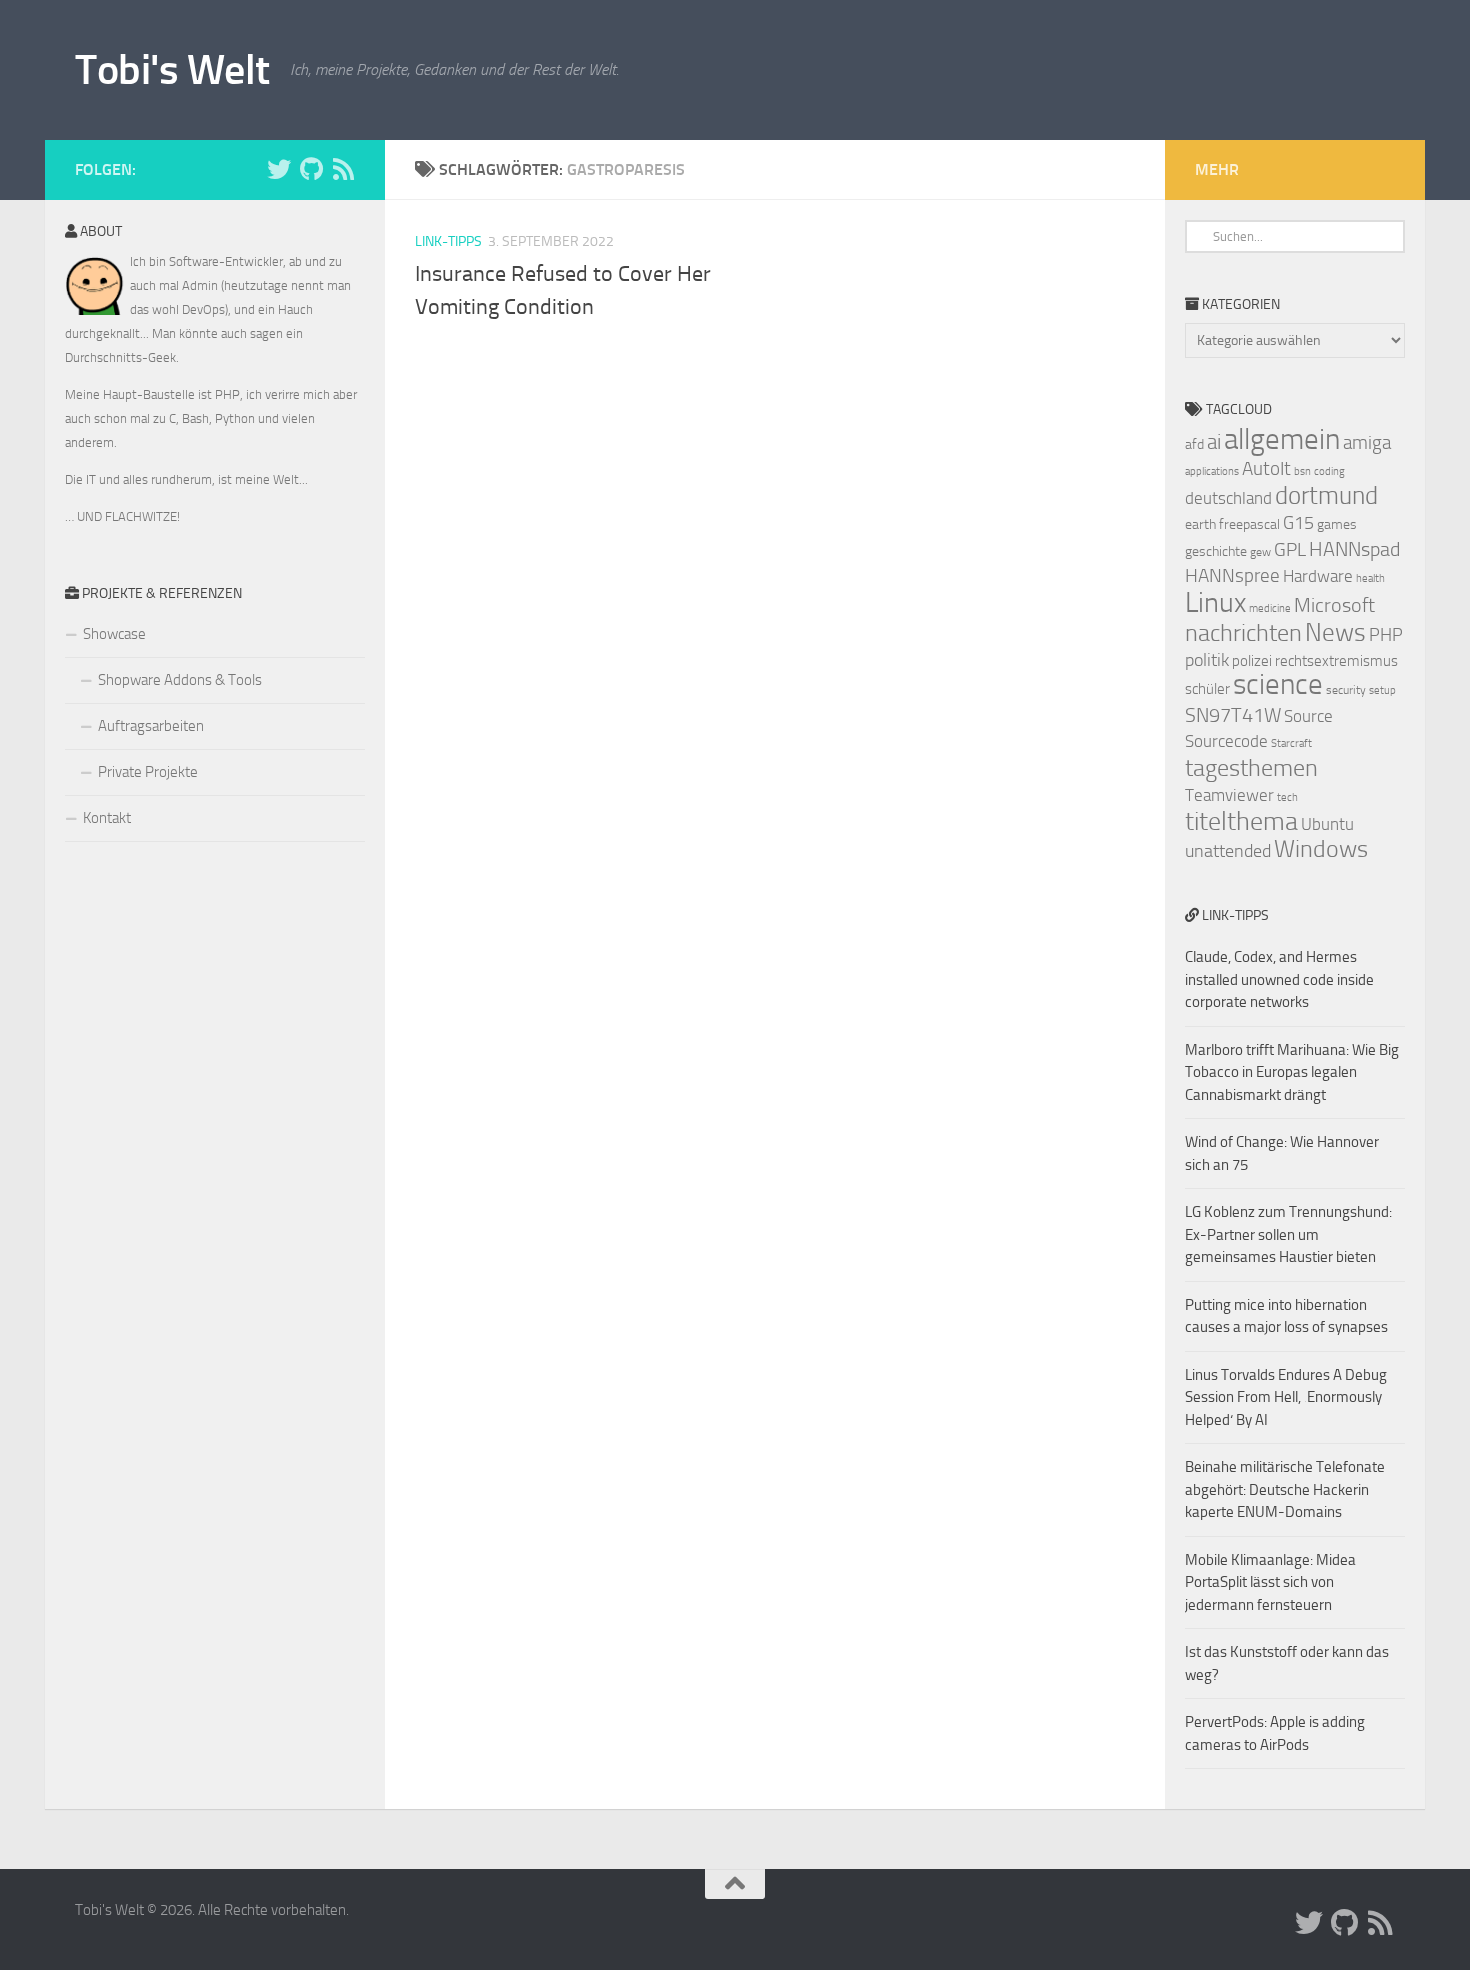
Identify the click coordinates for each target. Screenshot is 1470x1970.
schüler (1207, 689)
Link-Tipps (448, 241)
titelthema (1241, 821)
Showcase (114, 634)
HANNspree (1232, 575)
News (1335, 632)
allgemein (1282, 439)
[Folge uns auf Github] (311, 169)
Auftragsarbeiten (151, 726)
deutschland (1228, 498)
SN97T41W (1233, 715)
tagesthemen (1251, 767)
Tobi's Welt (172, 70)
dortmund (1326, 495)
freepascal (1249, 524)
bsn (1302, 471)
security (1346, 690)
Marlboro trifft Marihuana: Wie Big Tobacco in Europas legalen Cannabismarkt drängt (1292, 1072)
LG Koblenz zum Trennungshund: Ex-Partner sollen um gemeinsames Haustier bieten (1288, 1234)
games (1337, 524)
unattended (1228, 851)
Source (1308, 716)
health (1370, 578)
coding (1329, 471)
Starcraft (1291, 743)
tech (1287, 797)
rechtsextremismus (1336, 661)
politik (1207, 660)
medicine (1270, 608)
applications (1212, 471)
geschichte (1216, 551)
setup (1382, 690)
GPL (1290, 549)
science (1278, 684)
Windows (1321, 849)
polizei (1252, 661)
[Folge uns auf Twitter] (279, 169)
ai (1214, 442)
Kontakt (107, 818)
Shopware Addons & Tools (180, 680)
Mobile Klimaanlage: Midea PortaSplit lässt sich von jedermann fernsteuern (1270, 1582)
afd (1194, 444)
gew (1260, 552)
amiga (1367, 442)
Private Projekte (148, 772)
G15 (1298, 523)
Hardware (1318, 576)
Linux (1215, 602)
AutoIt (1266, 468)
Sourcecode (1226, 741)
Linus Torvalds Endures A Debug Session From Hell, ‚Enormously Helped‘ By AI (1286, 1397)
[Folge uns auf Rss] (343, 169)
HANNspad (1354, 549)
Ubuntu (1327, 824)
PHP (1386, 635)
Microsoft (1334, 605)
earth (1200, 524)
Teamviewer (1229, 795)
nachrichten (1243, 632)
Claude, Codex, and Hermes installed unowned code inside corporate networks (1279, 979)
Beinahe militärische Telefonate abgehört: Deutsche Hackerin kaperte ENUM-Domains (1285, 1489)
